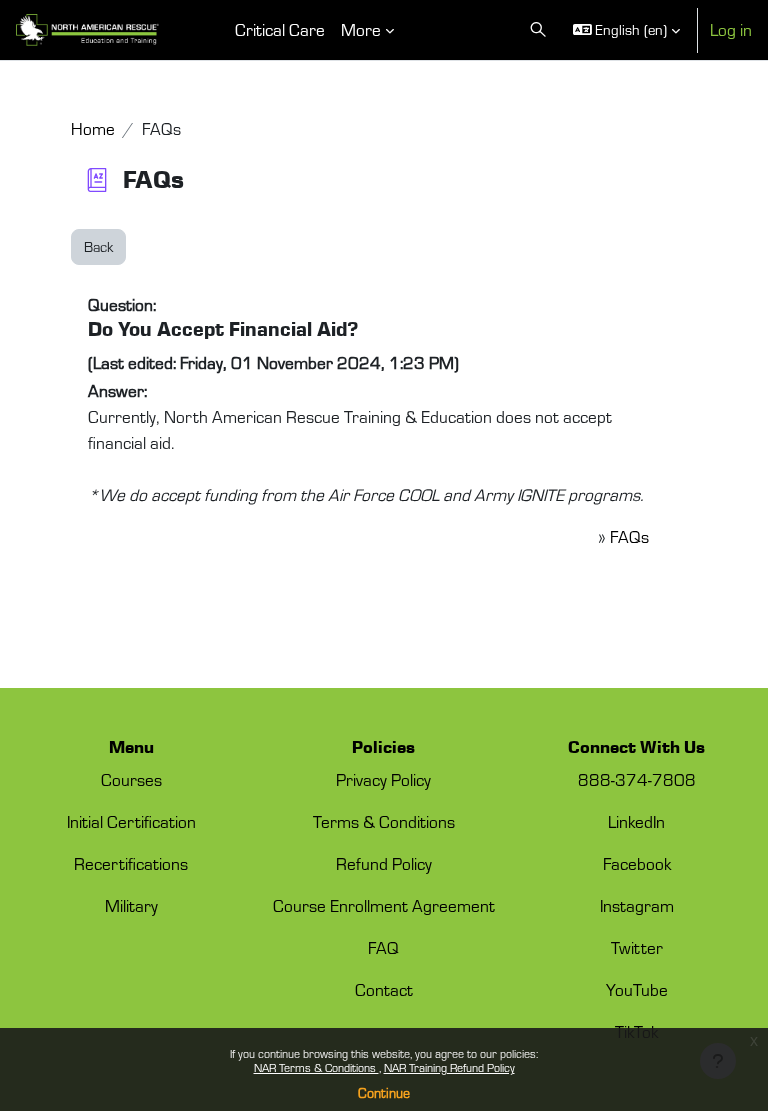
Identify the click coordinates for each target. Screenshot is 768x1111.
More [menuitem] (361, 29)
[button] (538, 30)
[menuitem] (203, 30)
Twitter (637, 947)
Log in (731, 29)
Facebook (637, 863)
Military (131, 905)
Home (93, 128)
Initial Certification (131, 821)
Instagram (637, 905)
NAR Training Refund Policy (449, 1067)
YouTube (637, 989)
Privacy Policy (383, 779)
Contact (384, 989)
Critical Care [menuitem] (280, 29)
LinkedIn (636, 821)
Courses (131, 779)
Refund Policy (384, 863)
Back (98, 246)
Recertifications (131, 863)
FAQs (629, 536)
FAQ (383, 947)
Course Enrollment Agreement (384, 905)
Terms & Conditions (384, 821)
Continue (384, 1093)
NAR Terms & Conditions (316, 1067)
